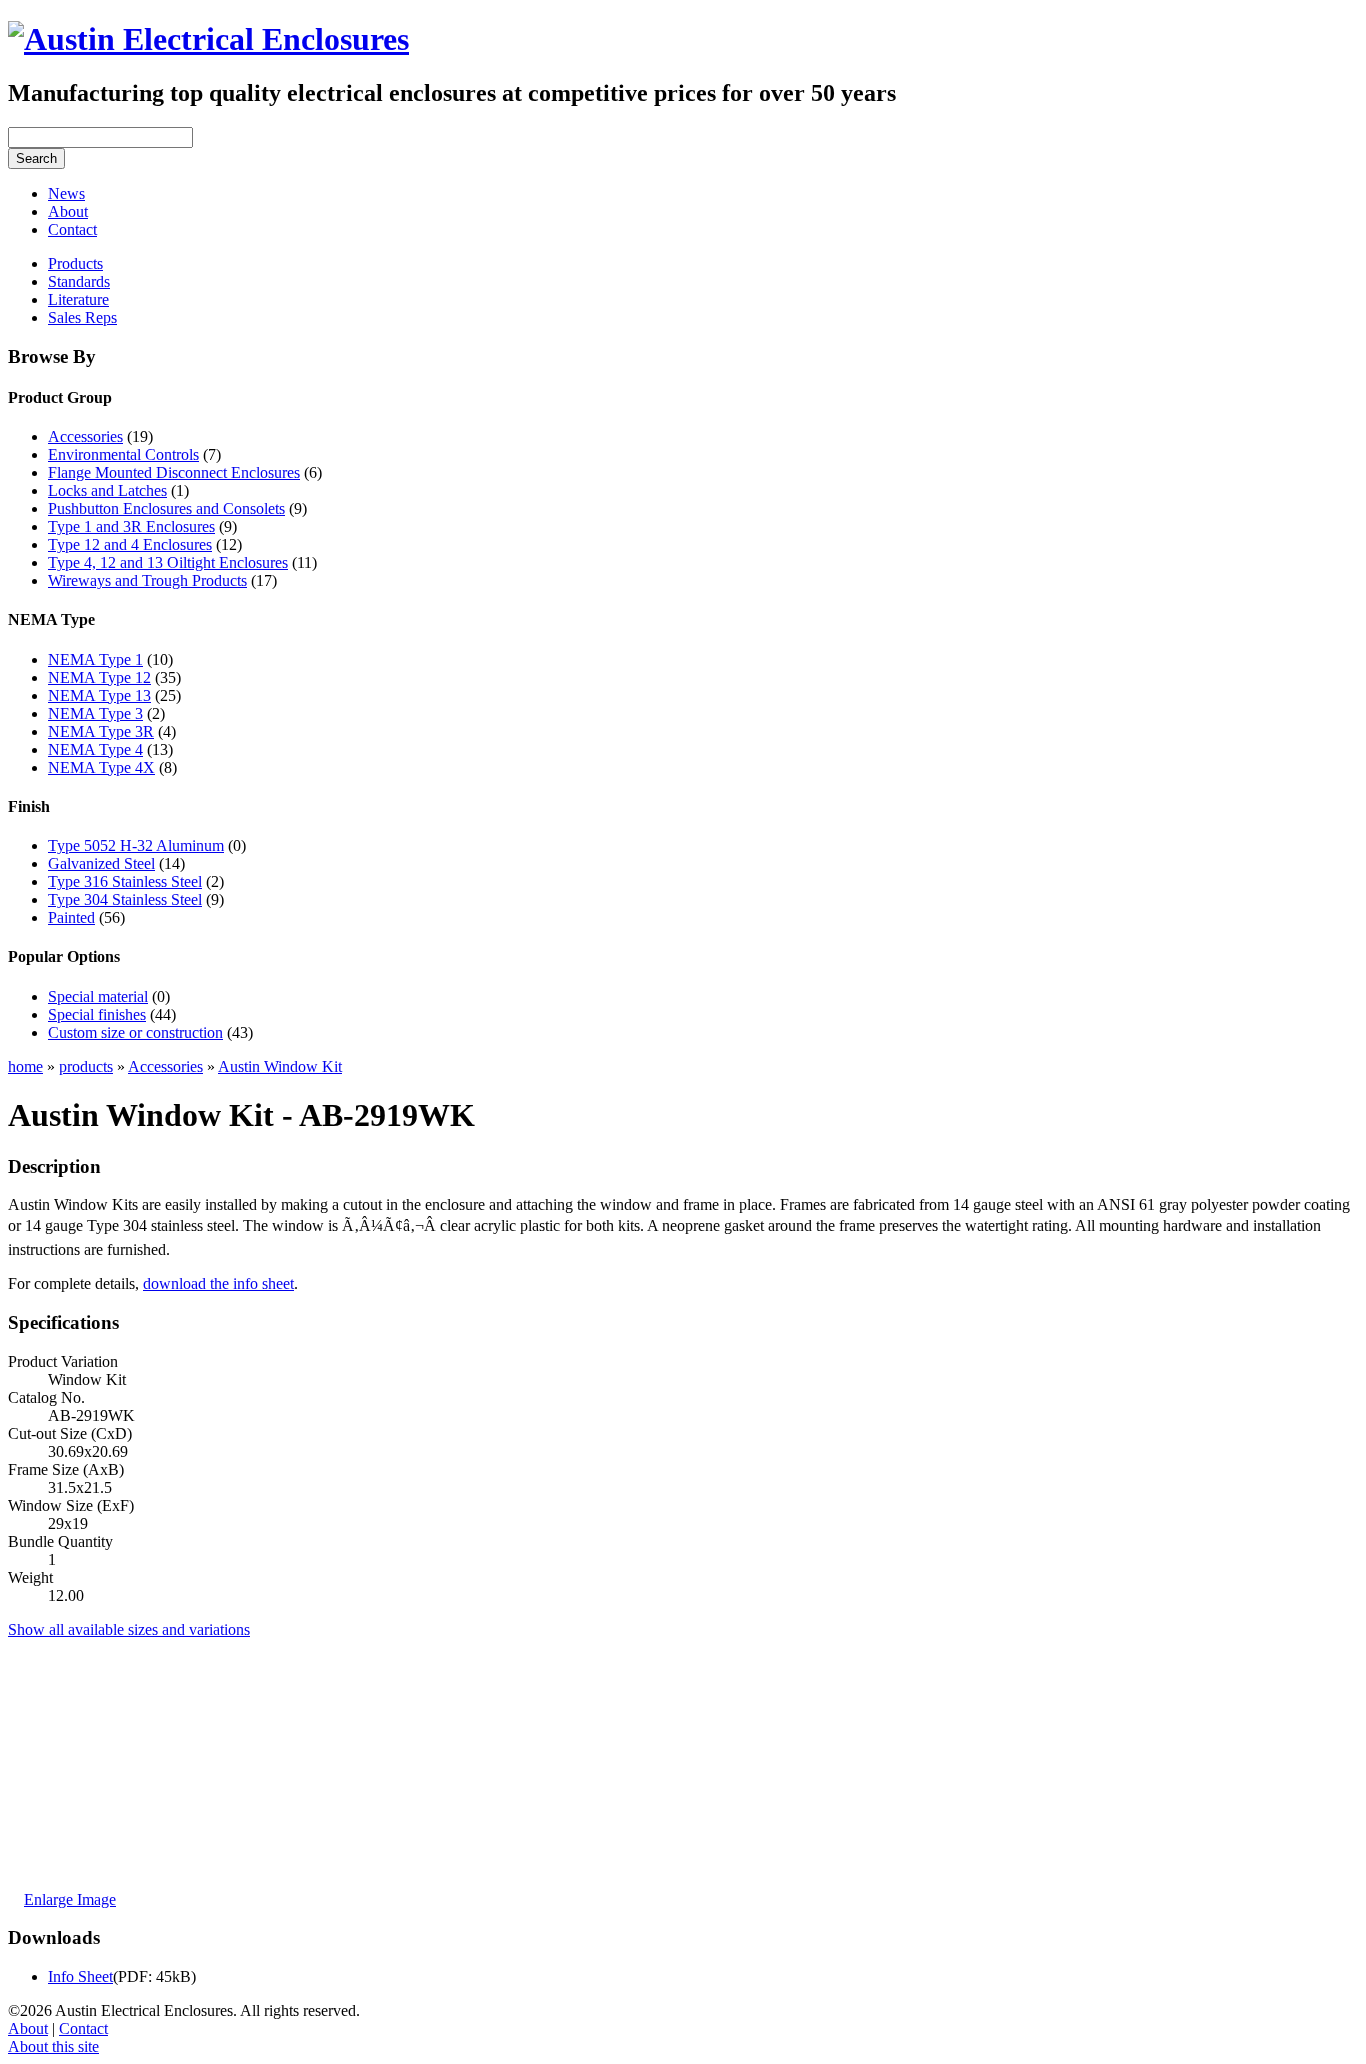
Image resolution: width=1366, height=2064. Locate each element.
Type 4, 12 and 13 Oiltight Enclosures (168, 562)
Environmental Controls (123, 454)
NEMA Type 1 (95, 659)
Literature (78, 299)
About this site (53, 2046)
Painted (71, 917)
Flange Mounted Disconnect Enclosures (174, 472)
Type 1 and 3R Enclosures (131, 526)
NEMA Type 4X (101, 767)
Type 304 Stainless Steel (125, 899)
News (66, 193)
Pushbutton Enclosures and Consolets (166, 508)
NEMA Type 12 (99, 677)
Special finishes (97, 1014)
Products (75, 263)
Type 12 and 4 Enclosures (130, 544)
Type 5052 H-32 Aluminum (136, 845)
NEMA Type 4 (95, 749)
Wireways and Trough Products (147, 580)
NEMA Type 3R (101, 731)
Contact (72, 229)
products (86, 1066)
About (68, 211)
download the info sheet (218, 1283)
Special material (98, 996)
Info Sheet (80, 1976)
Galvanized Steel (101, 863)
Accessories (85, 436)
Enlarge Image (70, 1899)
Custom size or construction (135, 1032)
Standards (79, 281)
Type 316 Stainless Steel (125, 881)
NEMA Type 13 (99, 695)
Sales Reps (82, 317)
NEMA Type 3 (95, 713)
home (25, 1066)
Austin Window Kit (280, 1066)
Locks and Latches (107, 490)
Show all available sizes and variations (129, 1629)
